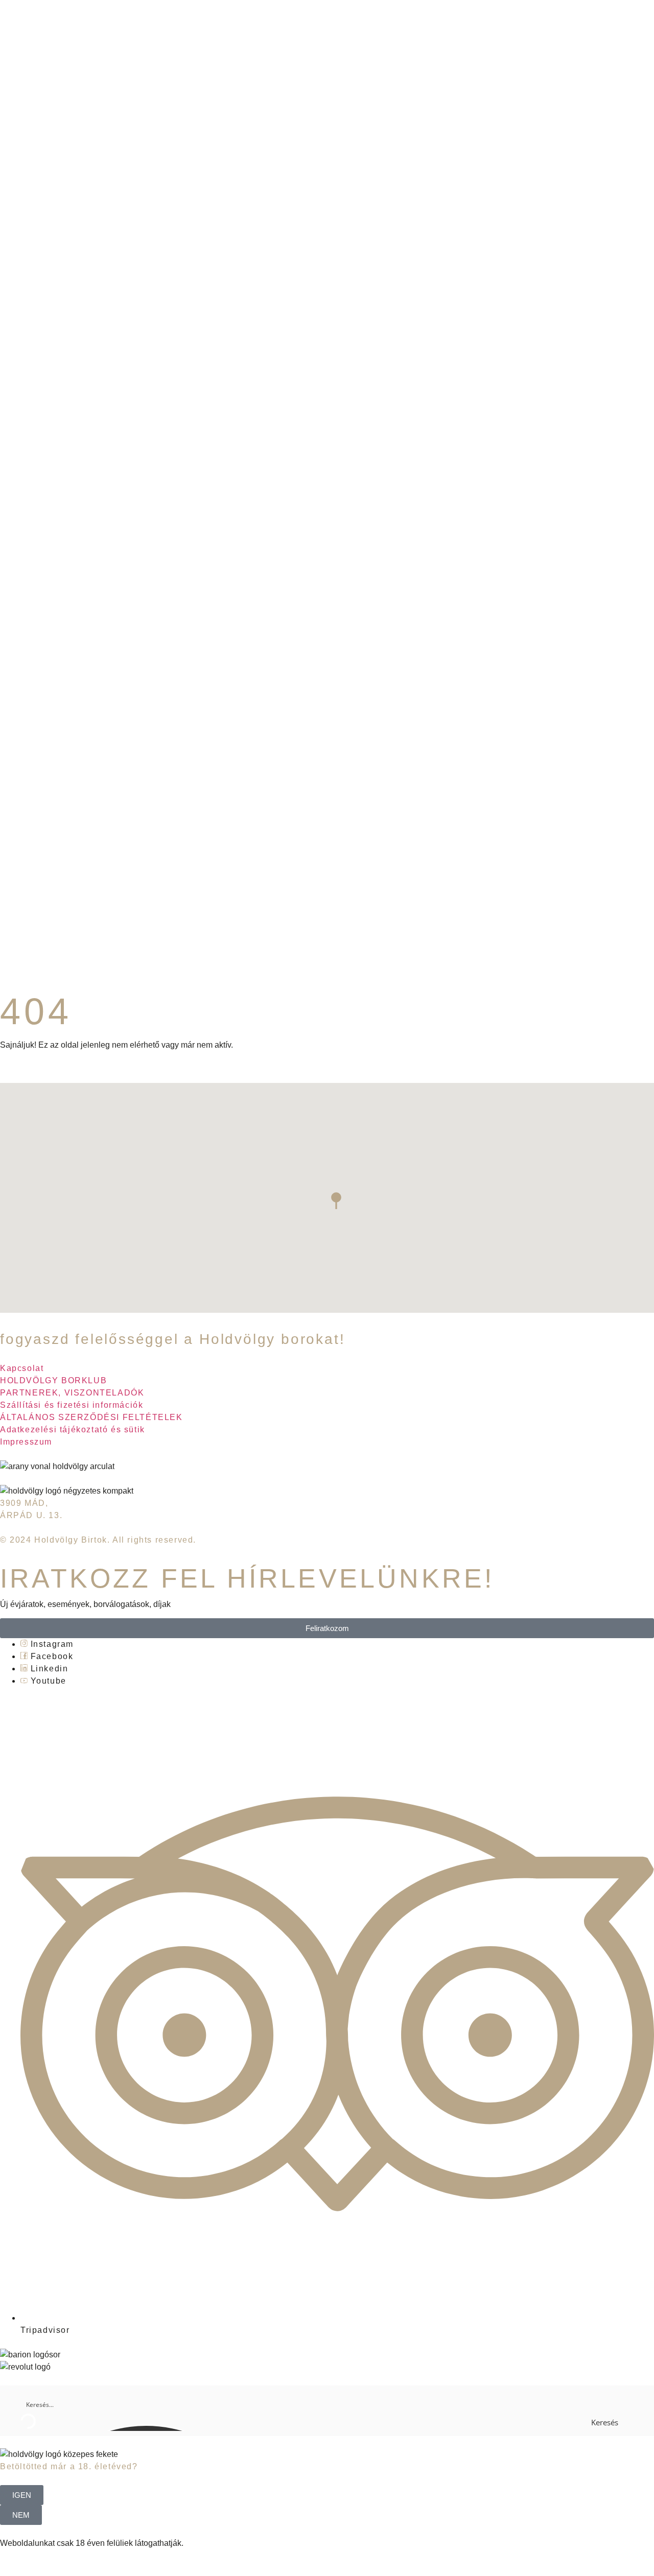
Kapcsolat (22, 1368)
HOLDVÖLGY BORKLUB (53, 1380)
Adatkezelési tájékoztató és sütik (73, 1429)
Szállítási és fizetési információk (72, 1405)
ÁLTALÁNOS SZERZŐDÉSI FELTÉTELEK (91, 1417)
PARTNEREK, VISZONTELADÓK (72, 1393)
